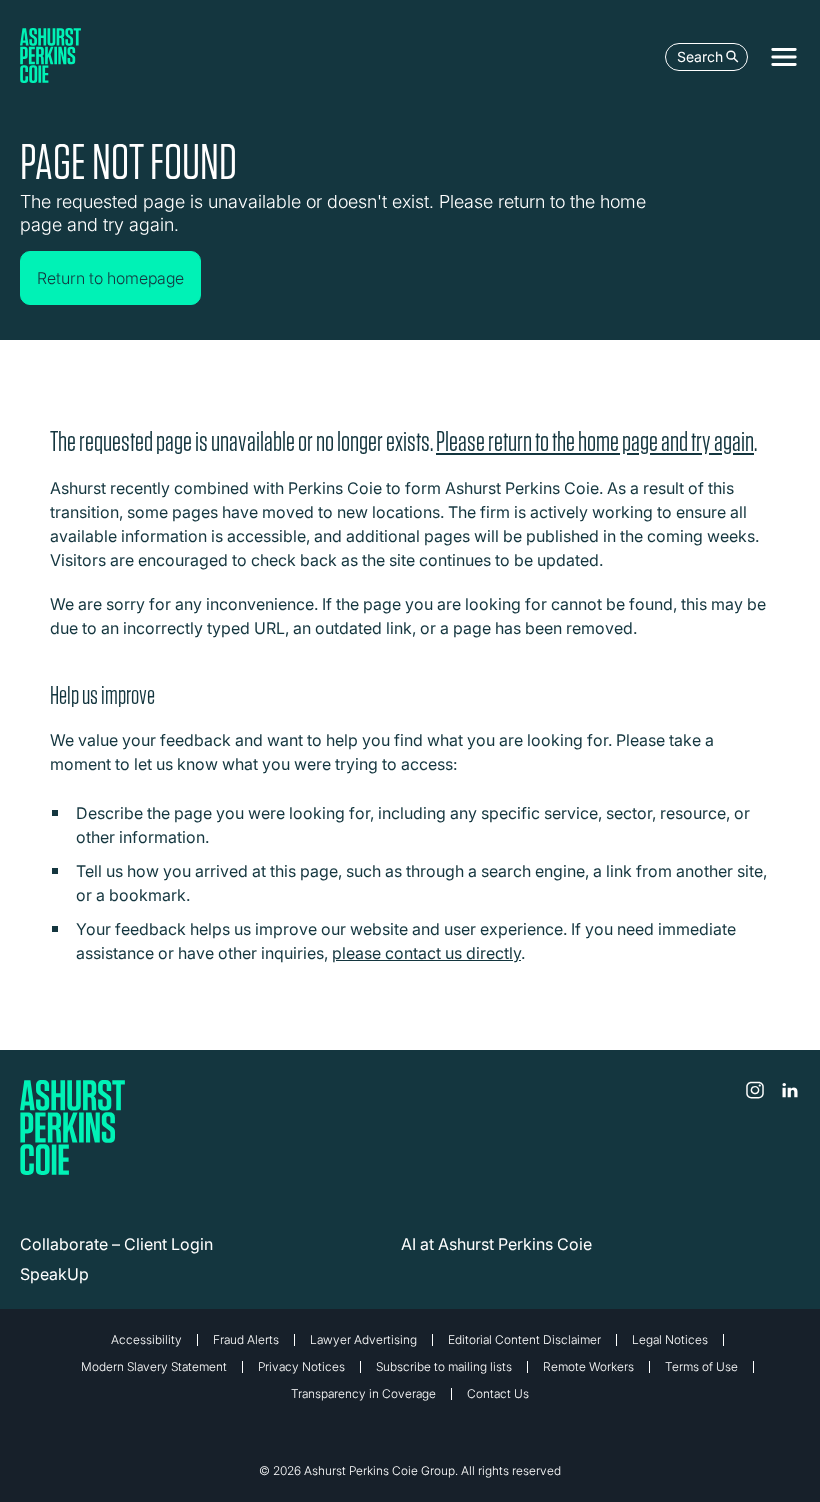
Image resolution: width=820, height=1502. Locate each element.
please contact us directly (426, 953)
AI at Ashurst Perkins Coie (496, 1244)
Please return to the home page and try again (595, 441)
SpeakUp (54, 1274)
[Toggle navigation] (784, 57)
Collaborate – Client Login (116, 1244)
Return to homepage (110, 278)
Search (700, 56)
